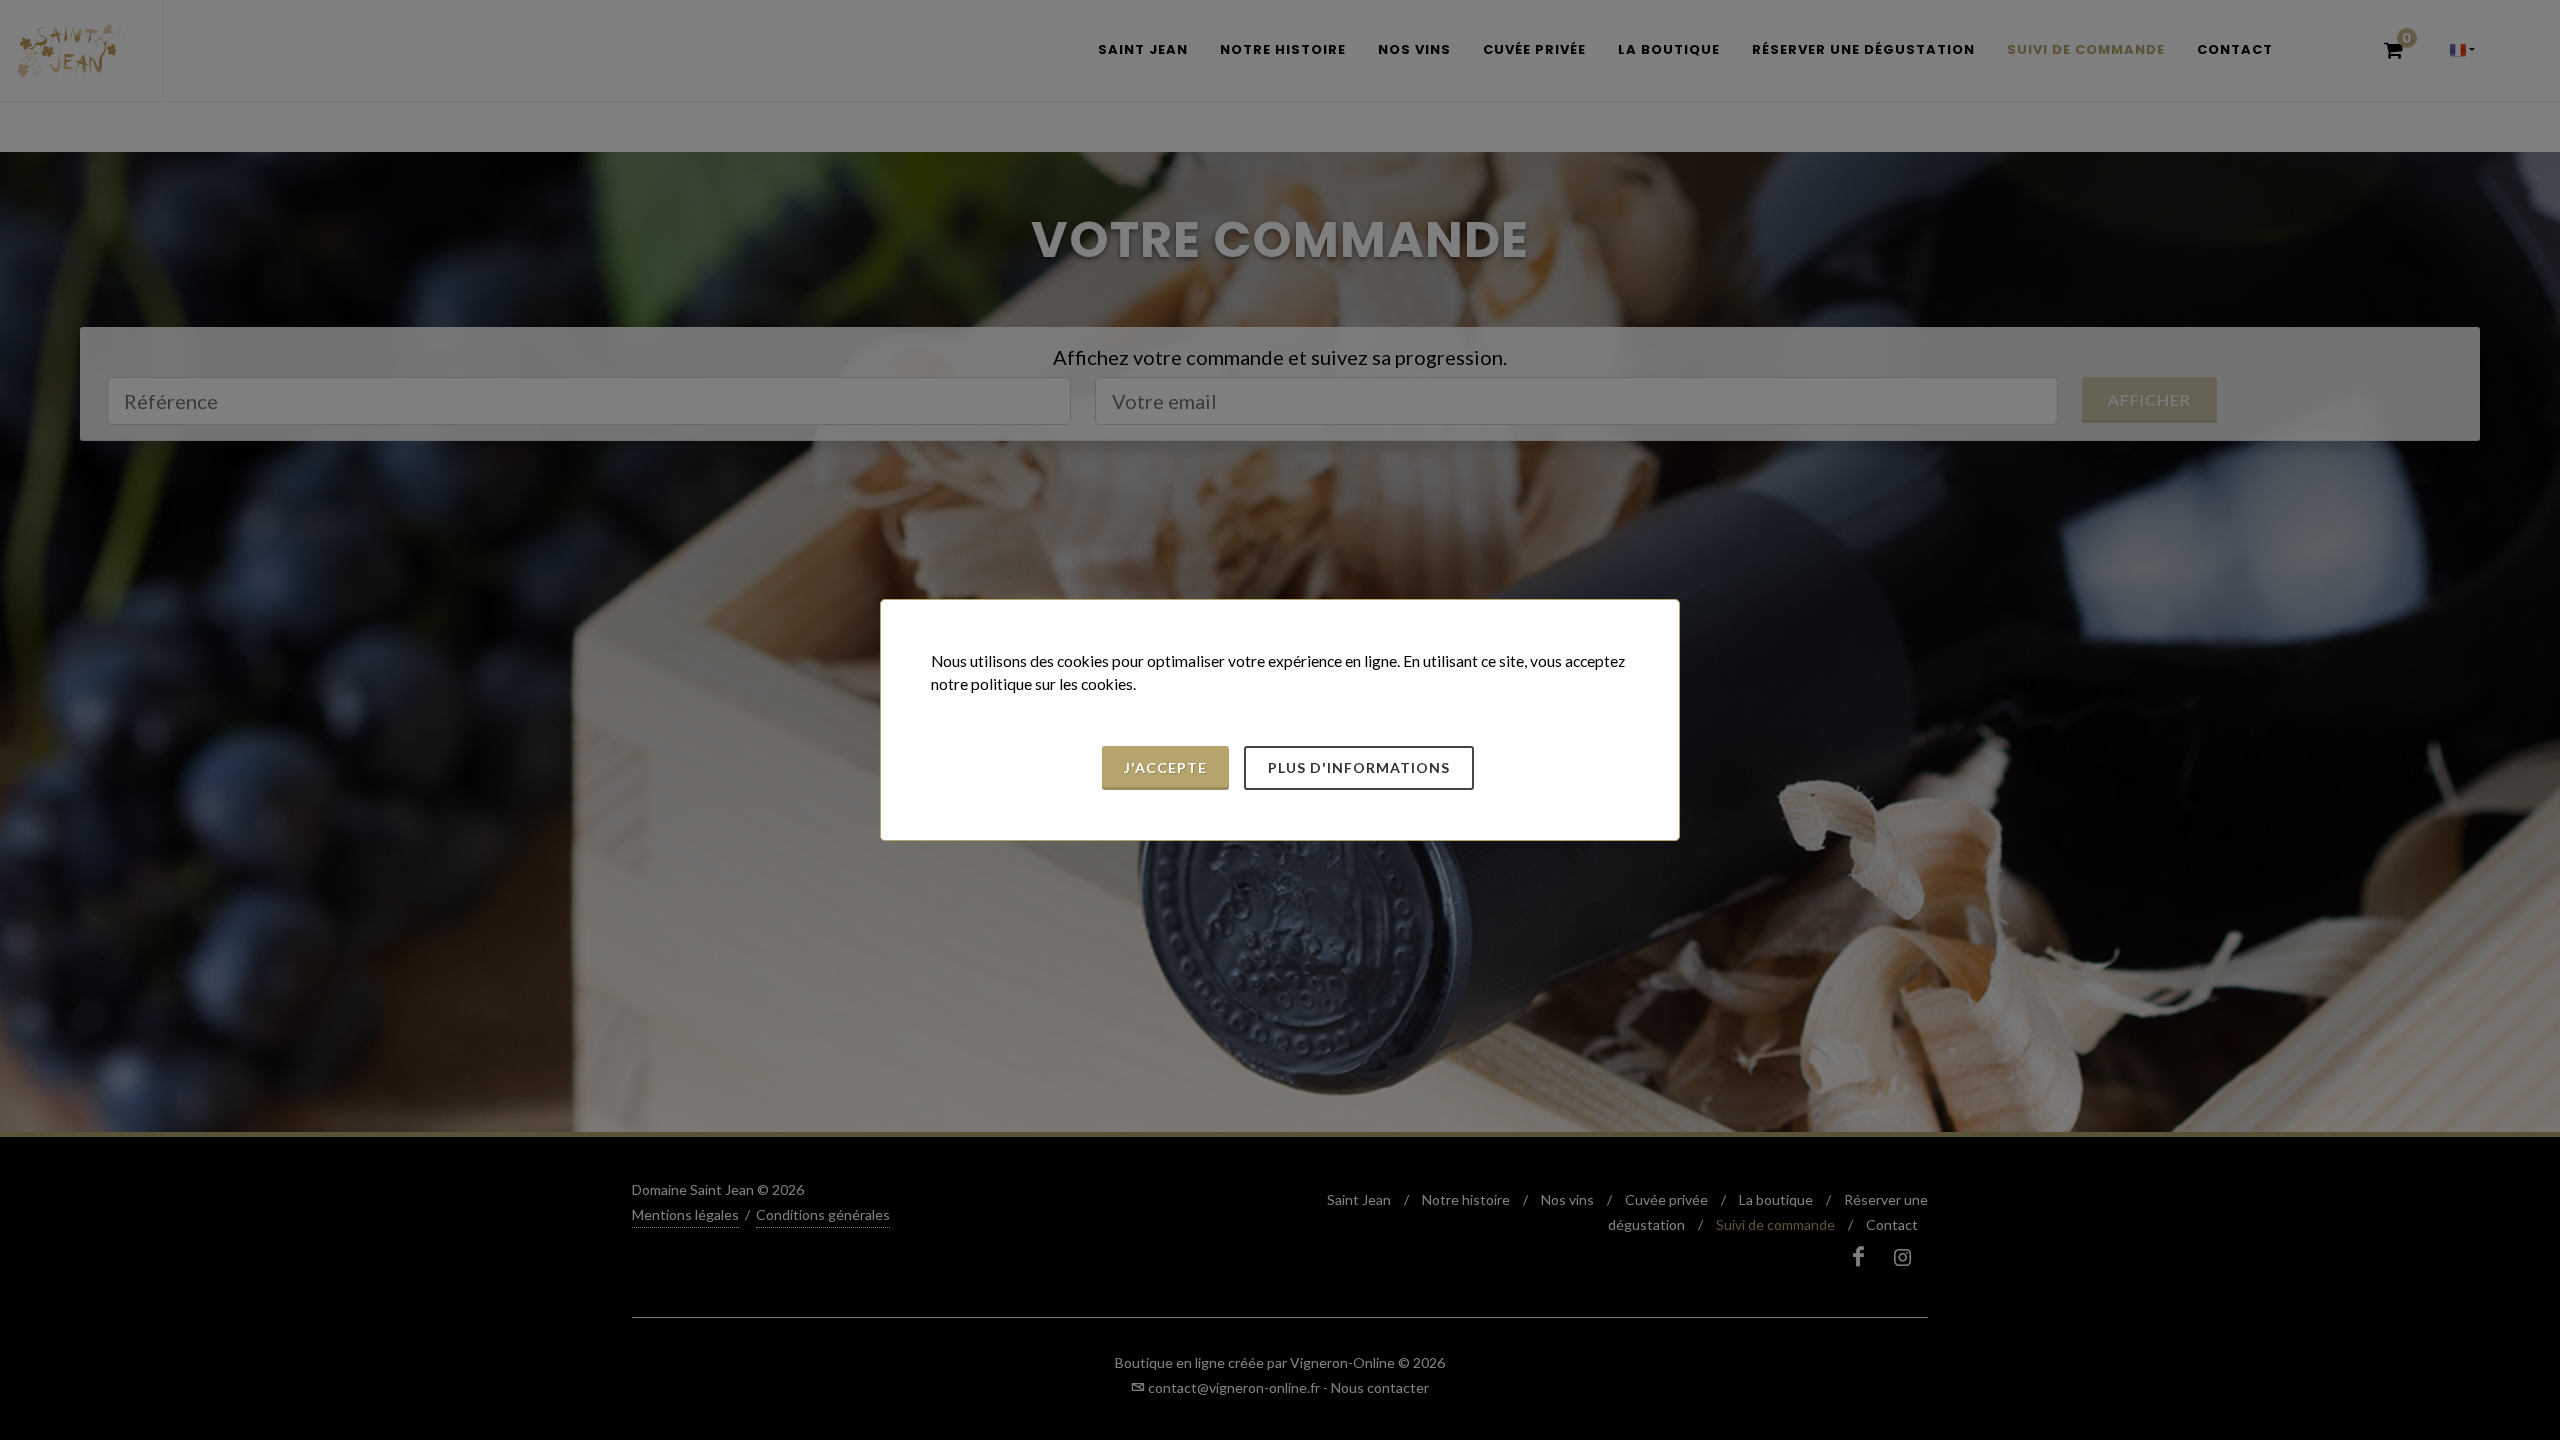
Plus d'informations (1359, 767)
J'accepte (1165, 767)
